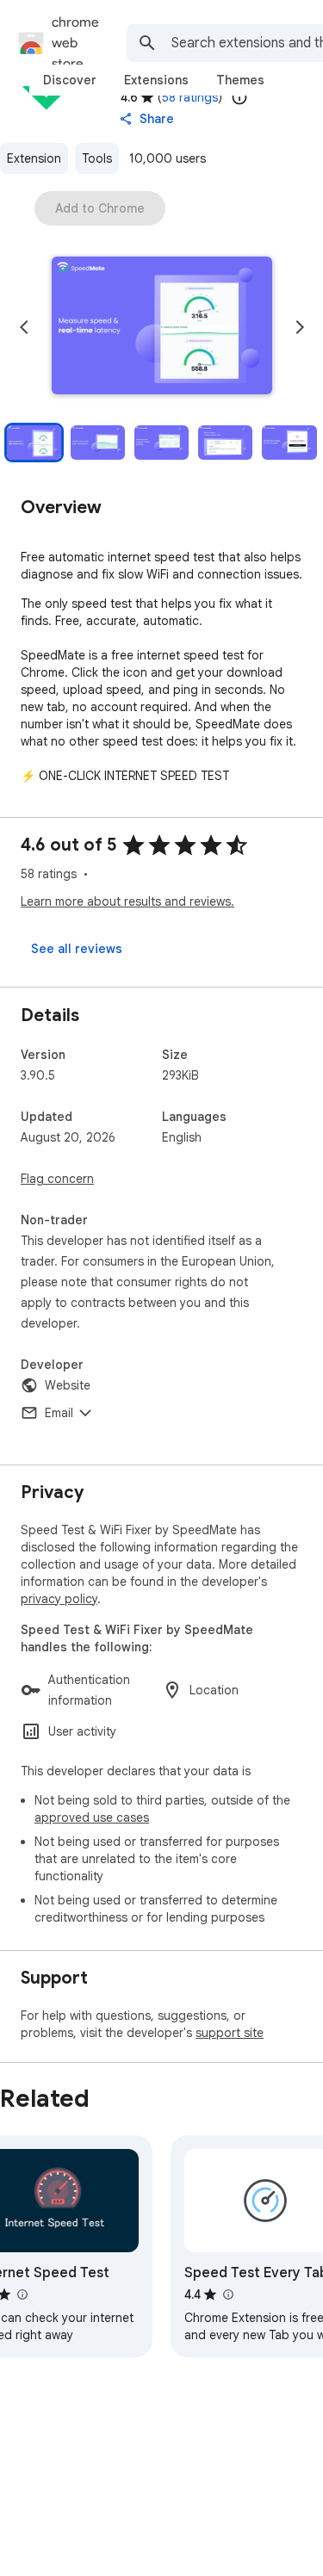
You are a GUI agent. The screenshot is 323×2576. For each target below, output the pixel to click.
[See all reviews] (77, 949)
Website (68, 1385)
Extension (34, 158)
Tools (97, 158)
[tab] (70, 80)
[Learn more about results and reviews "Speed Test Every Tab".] (227, 2294)
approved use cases (92, 1817)
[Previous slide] (24, 327)
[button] (162, 327)
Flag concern (57, 1179)
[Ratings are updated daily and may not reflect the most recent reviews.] (239, 97)
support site (230, 2033)
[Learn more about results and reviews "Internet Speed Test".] (22, 2294)
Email (59, 1413)
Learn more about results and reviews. (127, 901)
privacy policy (59, 1599)
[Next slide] (300, 327)
